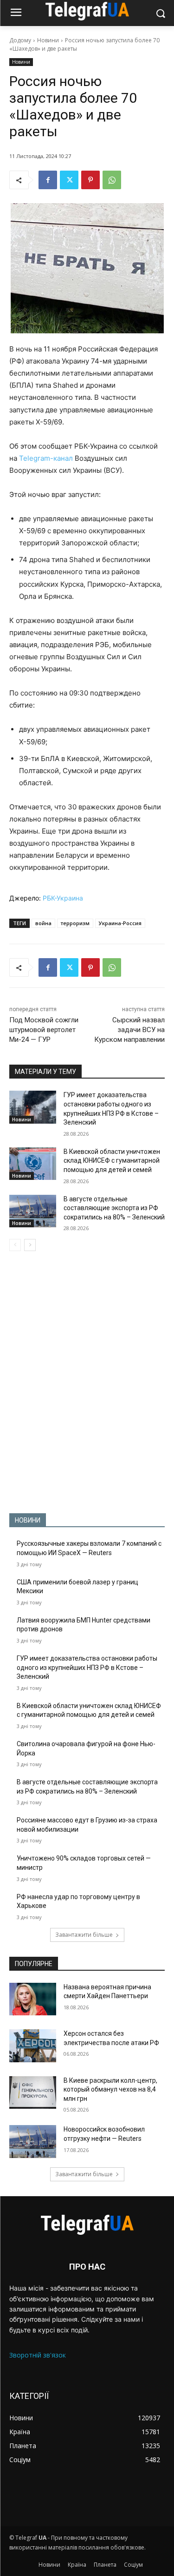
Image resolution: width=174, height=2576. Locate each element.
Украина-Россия (120, 923)
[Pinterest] (90, 180)
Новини (48, 40)
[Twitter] (69, 180)
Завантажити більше (84, 1935)
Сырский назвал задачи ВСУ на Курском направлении (129, 1030)
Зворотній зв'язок (38, 2355)
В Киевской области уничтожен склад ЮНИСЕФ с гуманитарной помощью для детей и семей (112, 1161)
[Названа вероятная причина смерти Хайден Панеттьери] (33, 1999)
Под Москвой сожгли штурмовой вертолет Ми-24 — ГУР (44, 1030)
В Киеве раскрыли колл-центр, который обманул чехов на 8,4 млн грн (110, 2089)
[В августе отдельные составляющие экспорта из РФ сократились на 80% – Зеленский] (33, 1211)
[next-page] (30, 1245)
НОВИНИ (28, 1520)
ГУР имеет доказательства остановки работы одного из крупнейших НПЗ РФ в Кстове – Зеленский (87, 1667)
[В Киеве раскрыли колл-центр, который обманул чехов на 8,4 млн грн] (33, 2093)
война (43, 923)
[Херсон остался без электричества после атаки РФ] (33, 2046)
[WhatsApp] (112, 180)
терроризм (75, 923)
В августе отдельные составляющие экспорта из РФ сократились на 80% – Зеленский (114, 1208)
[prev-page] (15, 1245)
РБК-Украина (63, 898)
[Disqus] (87, 1382)
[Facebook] (48, 180)
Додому (20, 40)
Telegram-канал (46, 458)
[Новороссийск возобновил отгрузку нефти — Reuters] (33, 2141)
